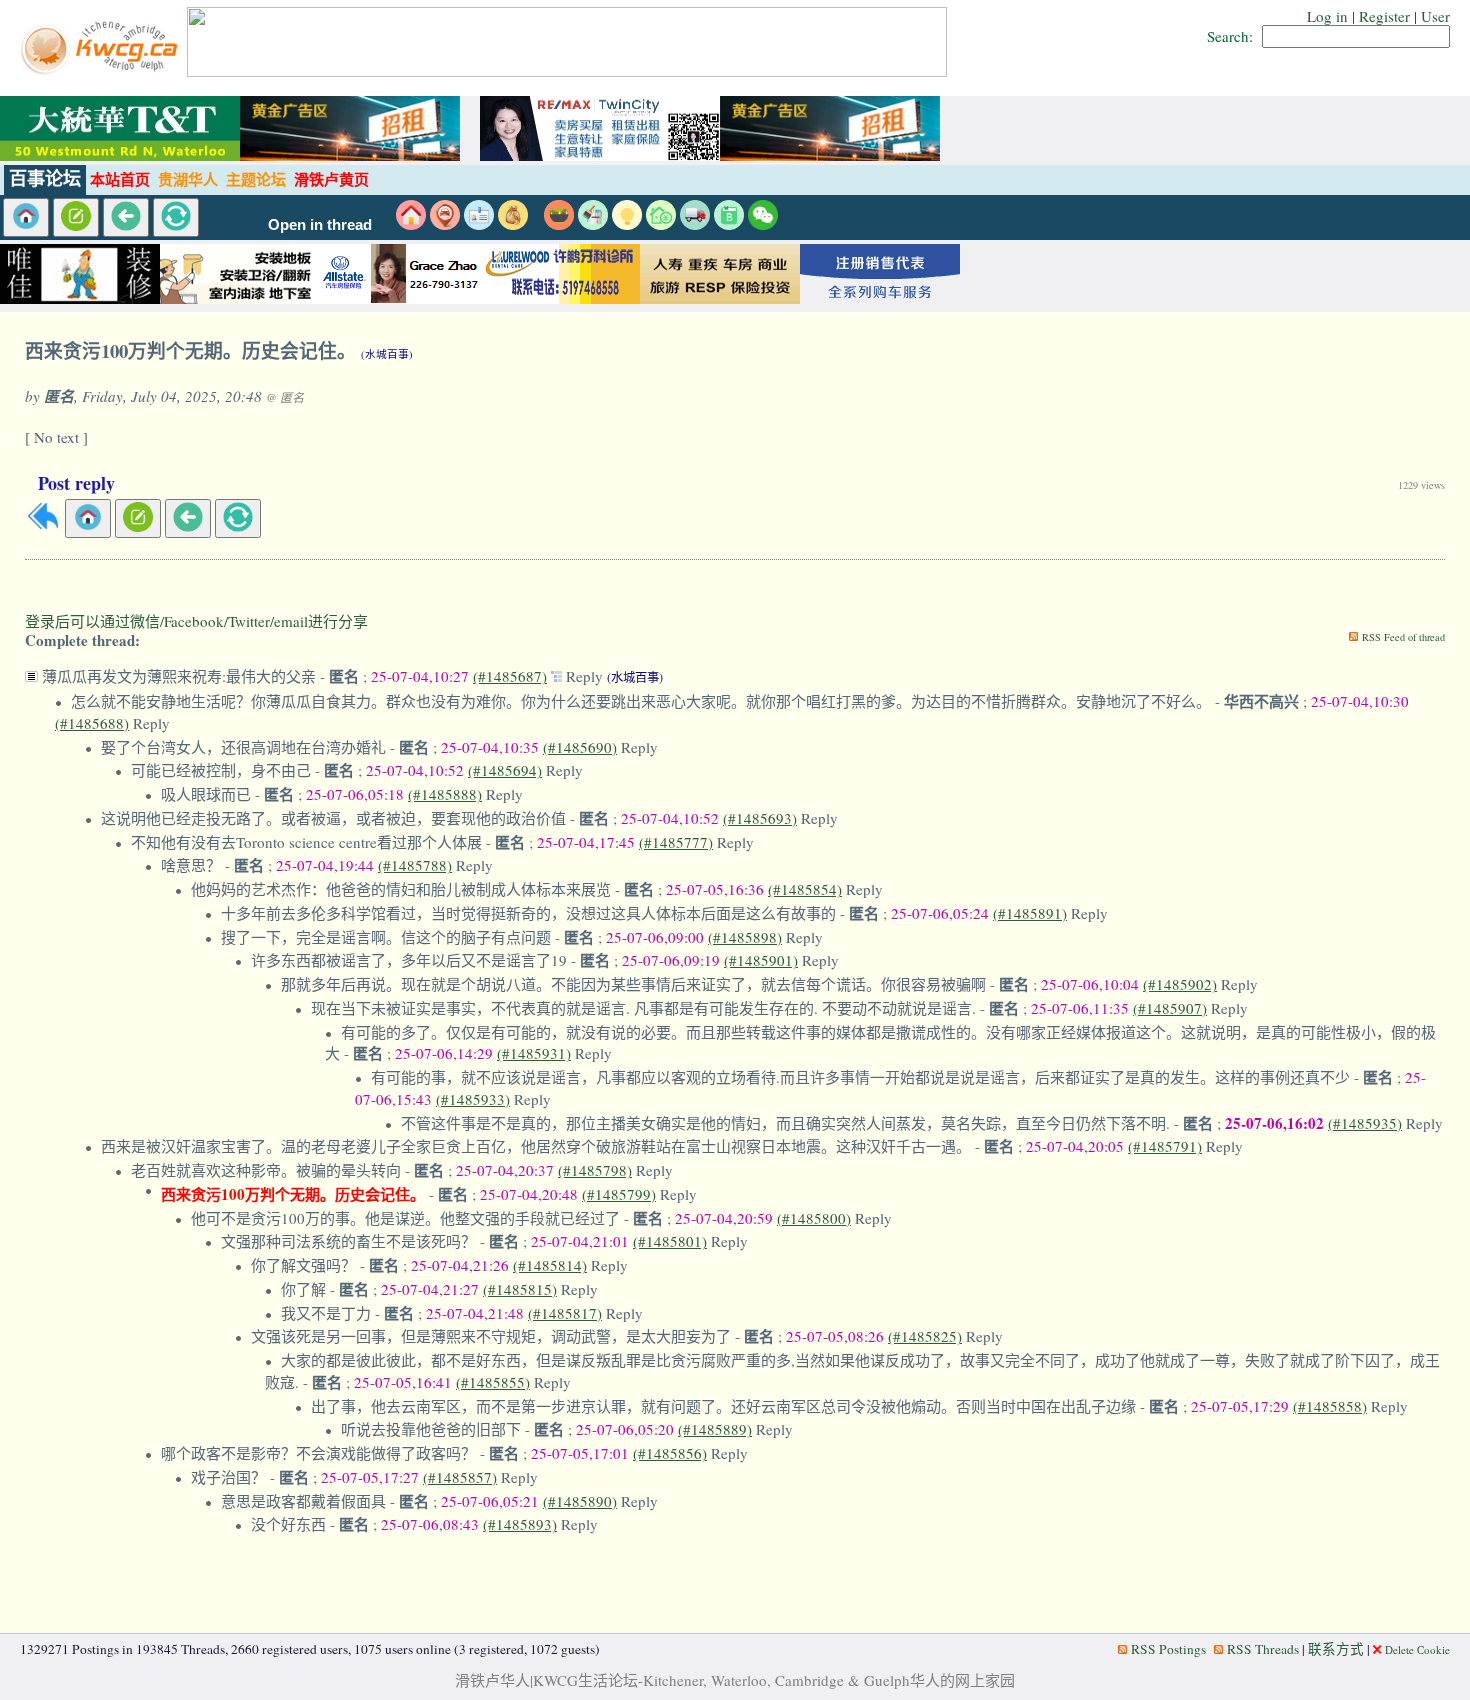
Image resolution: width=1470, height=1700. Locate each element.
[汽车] (695, 224)
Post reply (76, 483)
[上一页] (126, 217)
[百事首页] (26, 217)
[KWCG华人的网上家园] (101, 71)
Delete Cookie (1417, 1649)
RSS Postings (1168, 1649)
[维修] (593, 224)
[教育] (729, 224)
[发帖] (76, 217)
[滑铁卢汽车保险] (400, 298)
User (1435, 16)
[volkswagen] (880, 298)
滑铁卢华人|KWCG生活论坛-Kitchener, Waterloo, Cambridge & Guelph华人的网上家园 (735, 1680)
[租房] (411, 224)
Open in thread (320, 225)
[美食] (559, 224)
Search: (1230, 36)
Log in (1327, 16)
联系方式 (1336, 1649)
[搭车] (445, 224)
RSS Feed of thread (1403, 637)
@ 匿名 (285, 397)
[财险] (661, 224)
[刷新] (176, 217)
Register (1384, 16)
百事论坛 (45, 179)
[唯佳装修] (80, 298)
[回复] (43, 525)
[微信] (763, 224)
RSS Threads (1263, 1649)
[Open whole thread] (558, 676)
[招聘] (479, 224)
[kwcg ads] (240, 298)
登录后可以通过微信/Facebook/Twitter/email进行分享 (196, 621)
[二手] (513, 224)
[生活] (627, 224)
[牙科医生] (560, 298)
